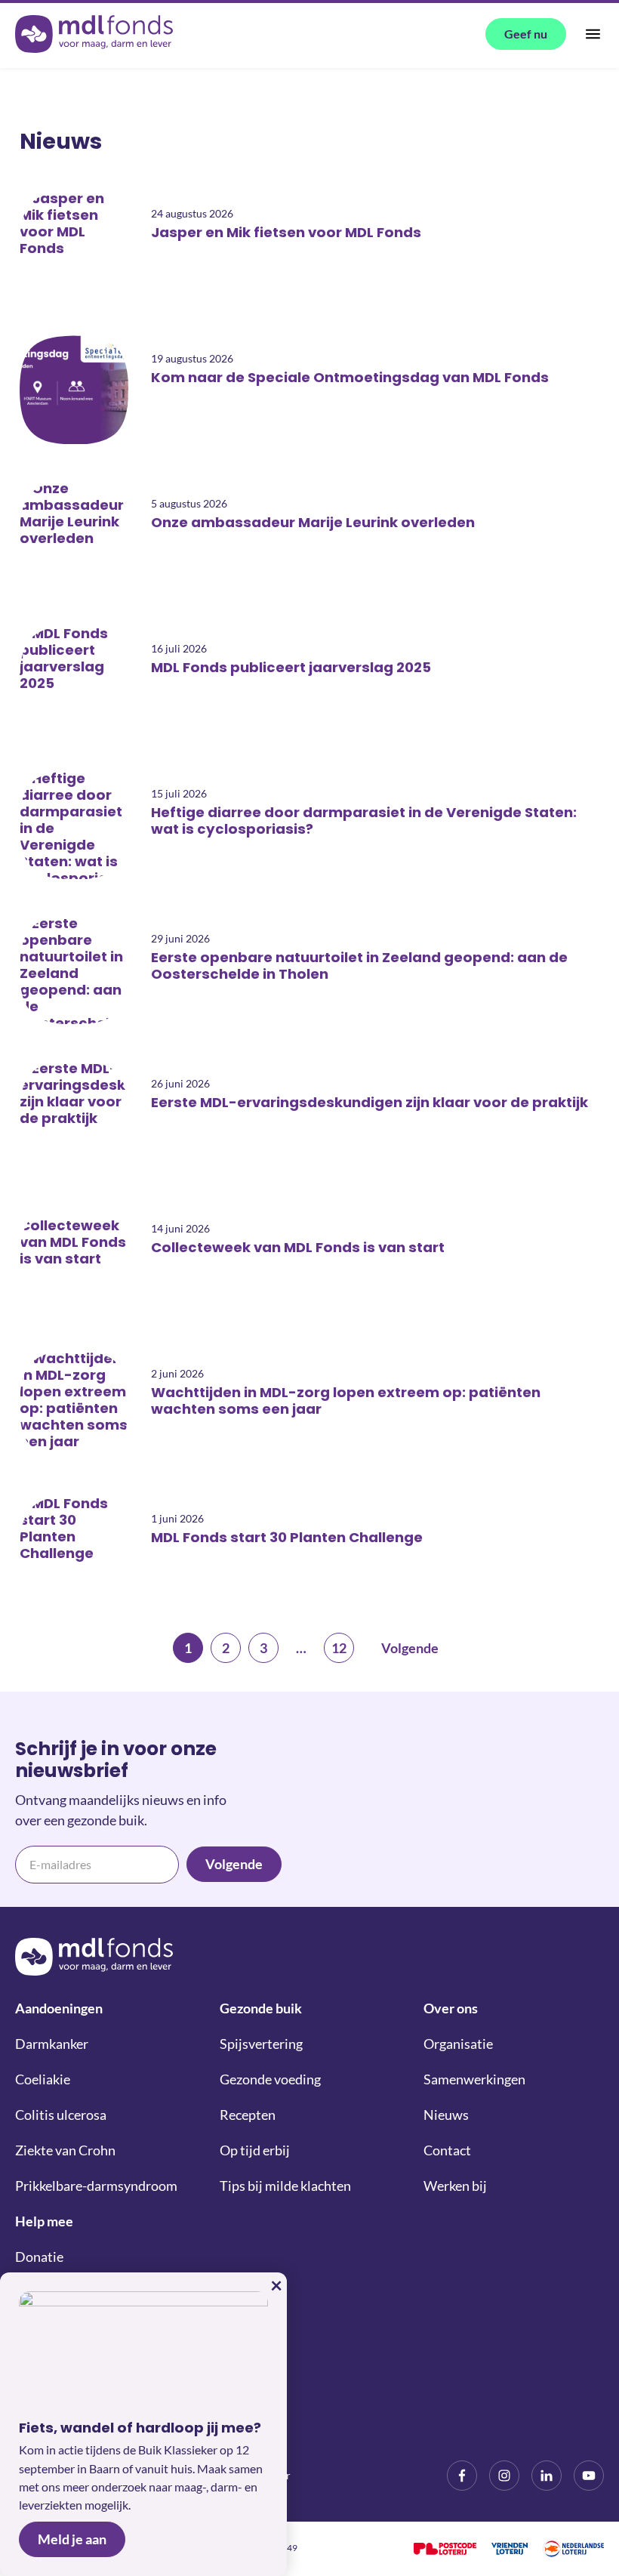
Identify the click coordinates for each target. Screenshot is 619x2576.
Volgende (410, 1648)
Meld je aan (72, 2539)
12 (339, 1648)
